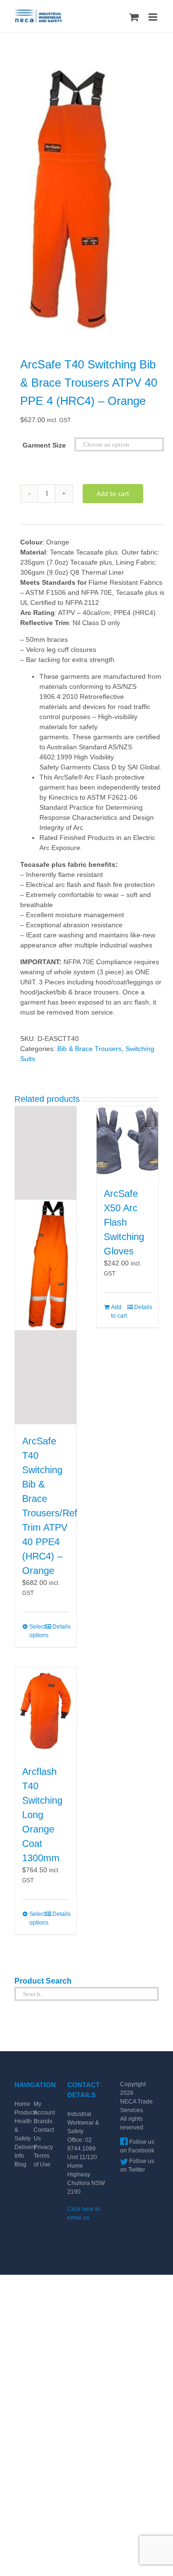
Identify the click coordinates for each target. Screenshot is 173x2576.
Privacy (43, 2147)
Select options (37, 1631)
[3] (86, 196)
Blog (20, 2164)
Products (26, 2113)
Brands (43, 2121)
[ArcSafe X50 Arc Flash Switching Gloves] (127, 1142)
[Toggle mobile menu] (154, 17)
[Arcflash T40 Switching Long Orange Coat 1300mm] (46, 1711)
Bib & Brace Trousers (89, 1049)
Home (22, 2104)
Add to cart (113, 494)
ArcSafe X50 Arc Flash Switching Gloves (124, 1222)
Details (61, 1627)
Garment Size (44, 445)
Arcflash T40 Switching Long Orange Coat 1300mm (42, 1815)
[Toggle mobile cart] (134, 17)
